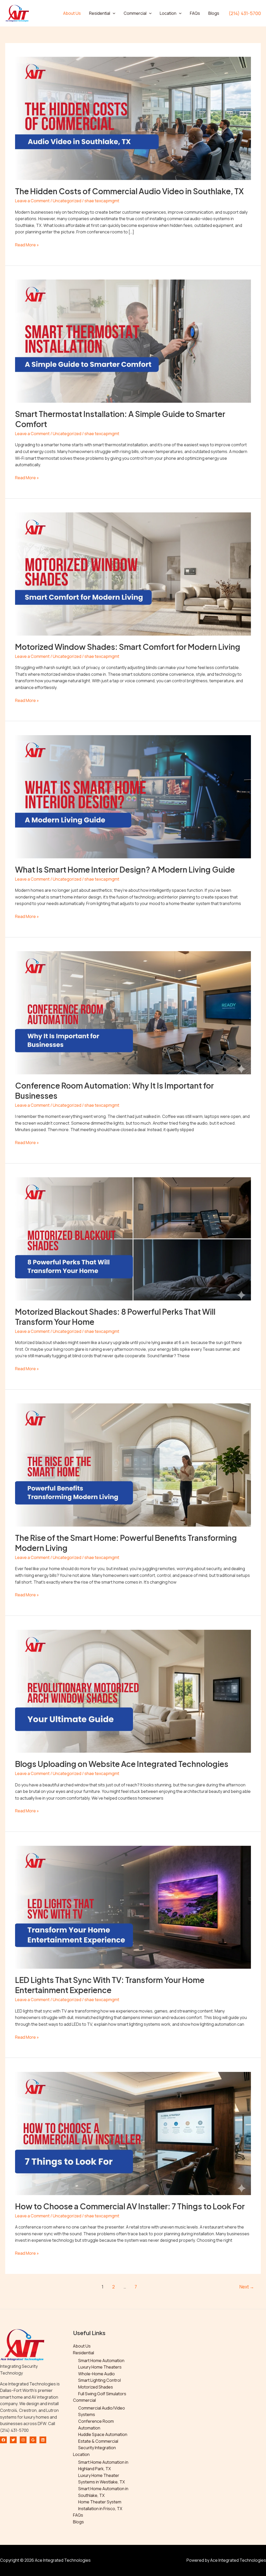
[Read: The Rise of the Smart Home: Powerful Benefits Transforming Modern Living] (133, 1465)
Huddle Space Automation (103, 2434)
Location (168, 13)
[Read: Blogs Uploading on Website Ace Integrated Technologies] (133, 1691)
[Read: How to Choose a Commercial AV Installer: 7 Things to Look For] (133, 2133)
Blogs (214, 13)
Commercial (135, 13)
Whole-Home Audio (97, 2374)
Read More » (27, 245)
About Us (72, 13)
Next (247, 2287)
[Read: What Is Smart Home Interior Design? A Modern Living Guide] (133, 796)
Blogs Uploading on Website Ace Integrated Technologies (122, 1764)
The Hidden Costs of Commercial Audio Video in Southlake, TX (129, 191)
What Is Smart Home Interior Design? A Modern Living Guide (125, 869)
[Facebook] (3, 2440)
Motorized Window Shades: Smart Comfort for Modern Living (128, 647)
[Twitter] (13, 2440)
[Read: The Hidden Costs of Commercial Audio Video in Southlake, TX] (133, 118)
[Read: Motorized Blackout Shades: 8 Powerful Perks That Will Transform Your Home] (133, 1238)
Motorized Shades (96, 2387)
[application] (113, 13)
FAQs (195, 13)
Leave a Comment (32, 201)
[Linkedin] (43, 2440)
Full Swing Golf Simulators (102, 2394)
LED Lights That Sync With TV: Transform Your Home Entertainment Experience (110, 1985)
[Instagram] (23, 2440)
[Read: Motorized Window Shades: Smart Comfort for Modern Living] (133, 574)
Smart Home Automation (101, 2361)
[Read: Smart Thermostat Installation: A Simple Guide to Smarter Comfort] (133, 341)
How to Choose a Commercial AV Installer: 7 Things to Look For (130, 2206)
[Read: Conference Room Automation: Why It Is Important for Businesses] (133, 1012)
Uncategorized (67, 201)
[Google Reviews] (33, 2440)
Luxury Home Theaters (100, 2367)
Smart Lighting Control (99, 2380)
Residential (100, 13)
